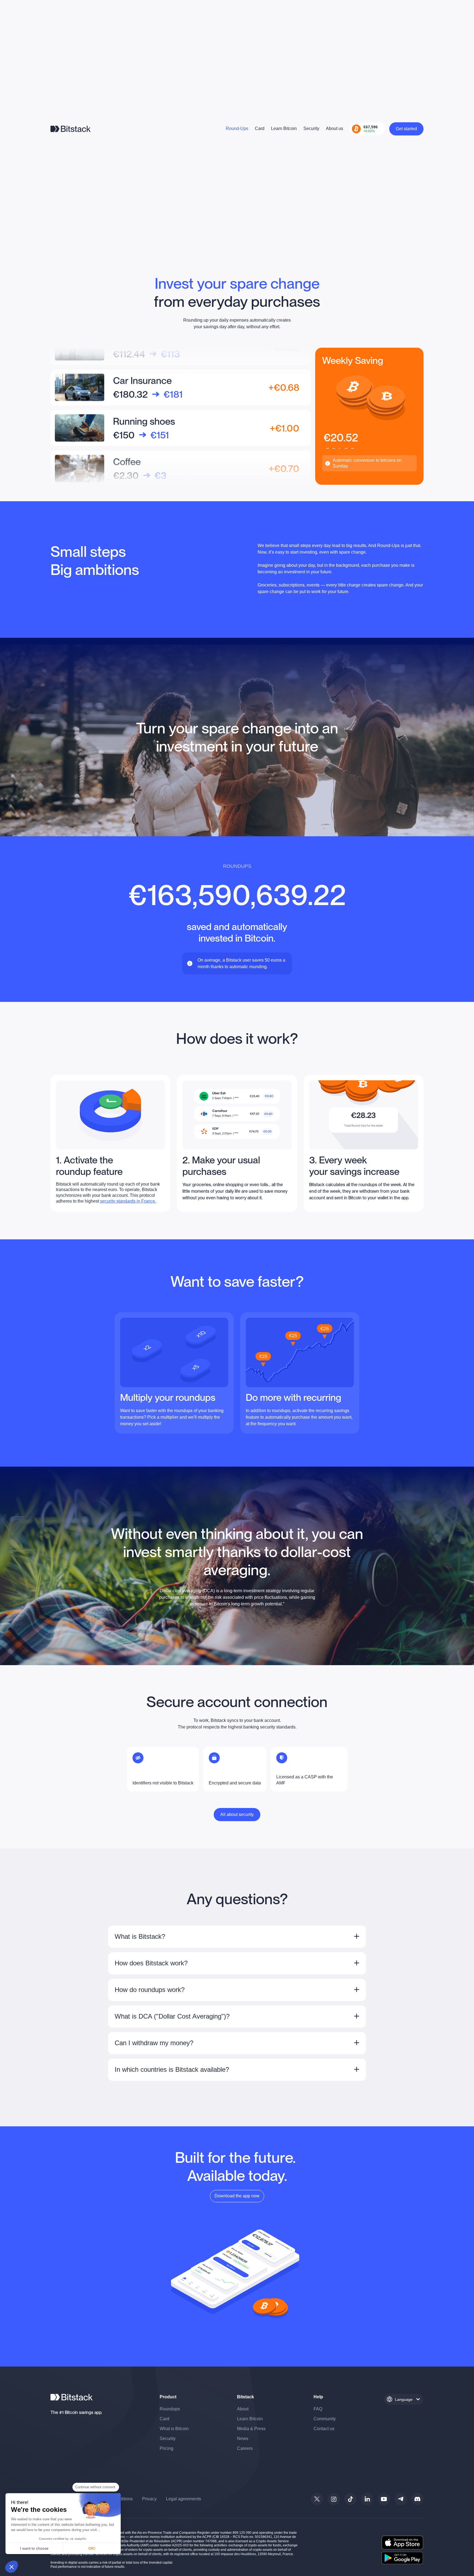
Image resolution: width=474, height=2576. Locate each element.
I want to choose (34, 2548)
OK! (92, 2548)
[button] (12, 2567)
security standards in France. (128, 1201)
